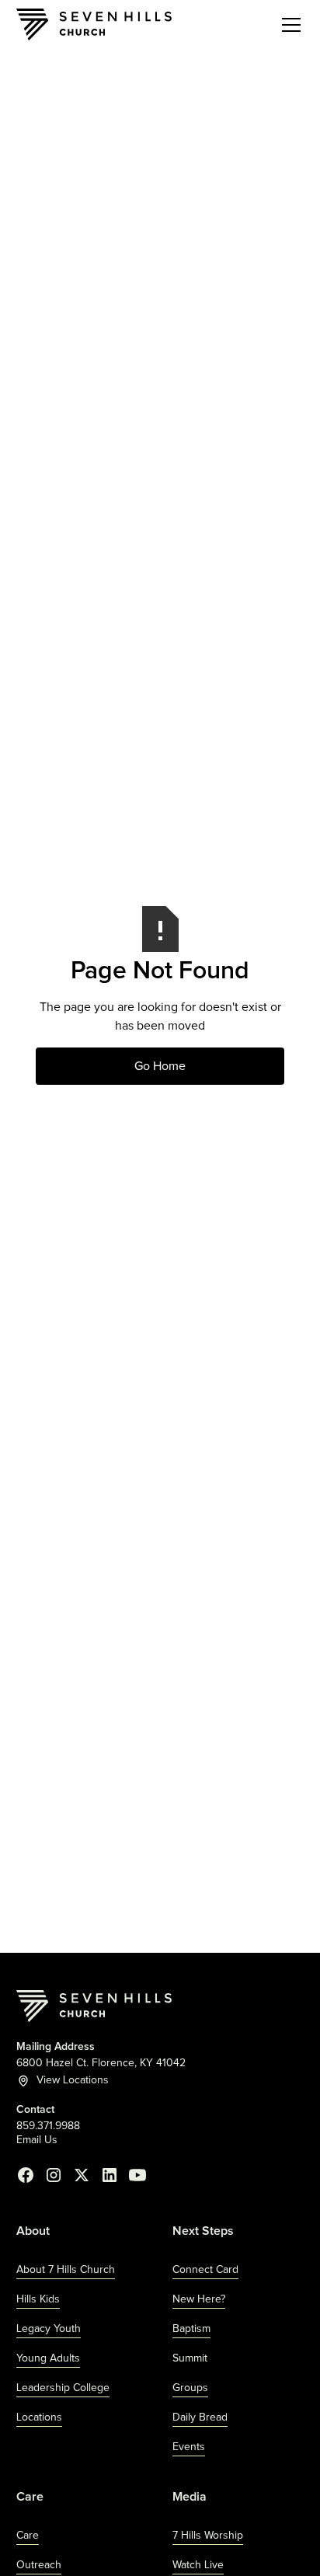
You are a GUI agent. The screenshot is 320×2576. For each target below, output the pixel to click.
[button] (288, 25)
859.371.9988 (48, 2126)
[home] (94, 24)
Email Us (37, 2140)
